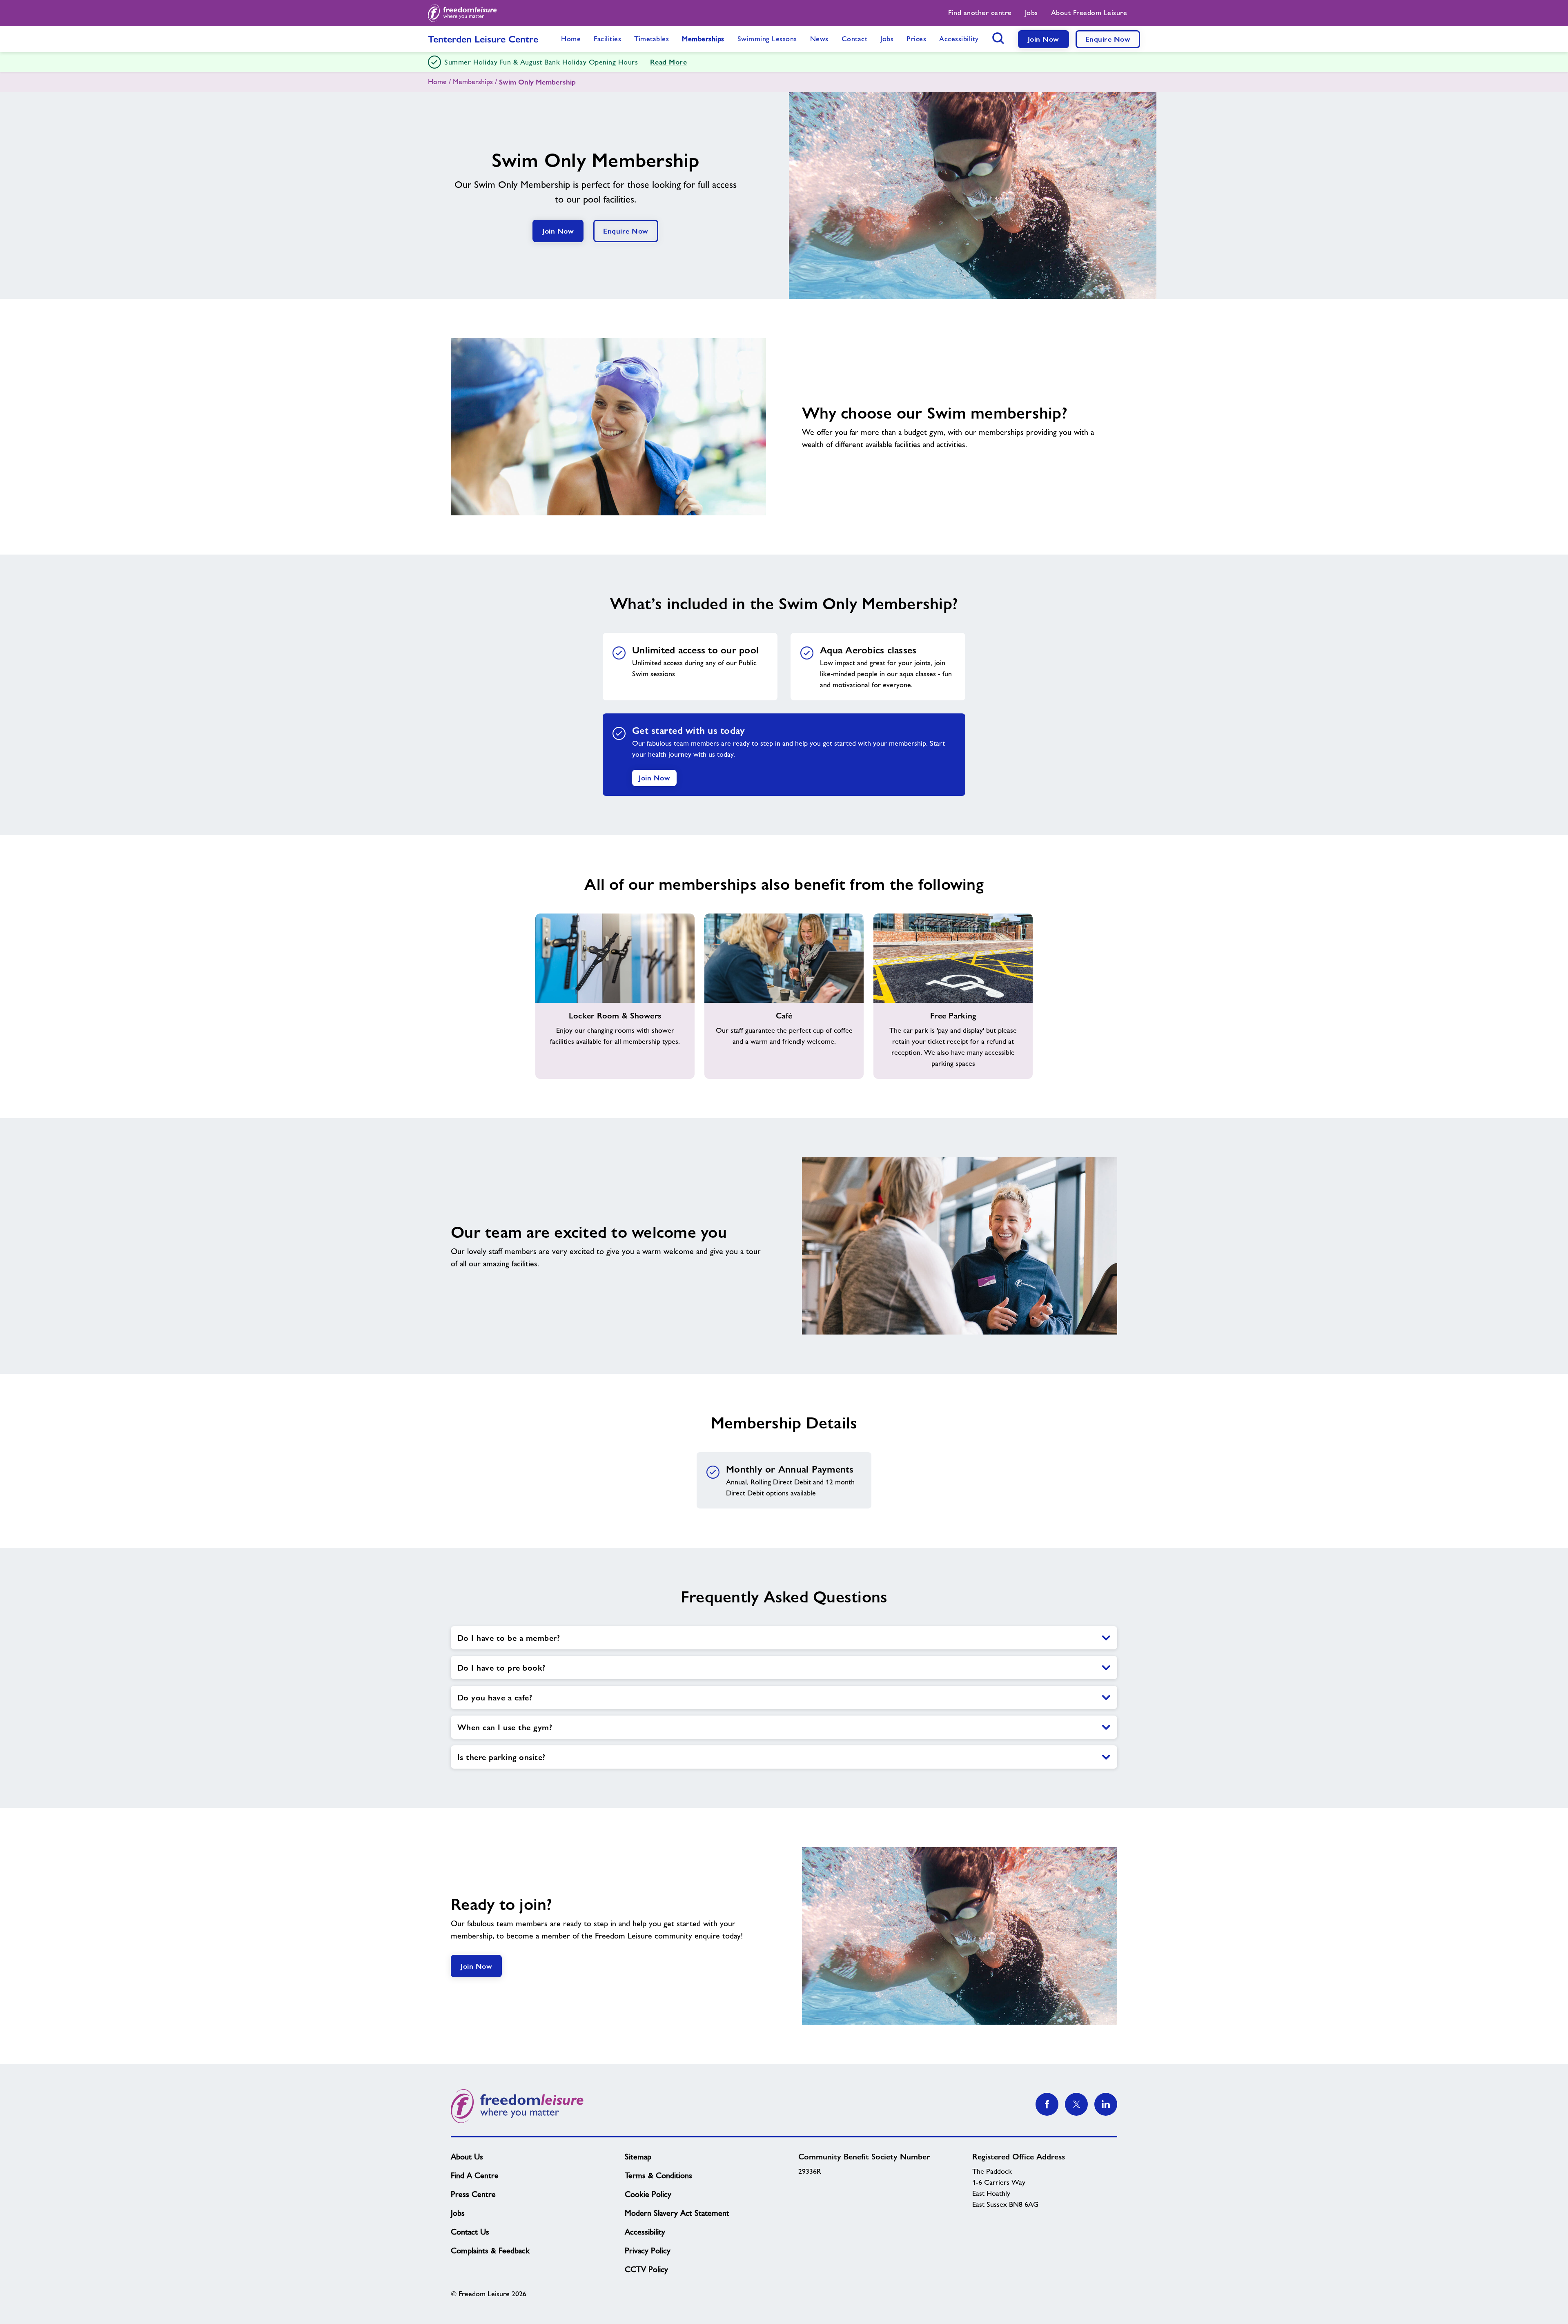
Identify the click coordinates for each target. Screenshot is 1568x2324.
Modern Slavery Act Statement (677, 2213)
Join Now (1043, 39)
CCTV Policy (646, 2269)
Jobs (458, 2213)
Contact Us (470, 2232)
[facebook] (1047, 2104)
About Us (467, 2157)
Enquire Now (1108, 39)
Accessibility (645, 2232)
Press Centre (473, 2194)
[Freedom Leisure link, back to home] (462, 13)
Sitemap (638, 2157)
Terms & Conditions (658, 2175)
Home (437, 82)
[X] (1076, 2104)
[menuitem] (980, 13)
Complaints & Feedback (490, 2250)
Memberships (473, 82)
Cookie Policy (648, 2194)
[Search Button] (998, 38)
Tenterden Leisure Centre (483, 39)
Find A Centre (475, 2175)
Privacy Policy (648, 2250)
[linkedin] (1106, 2104)
